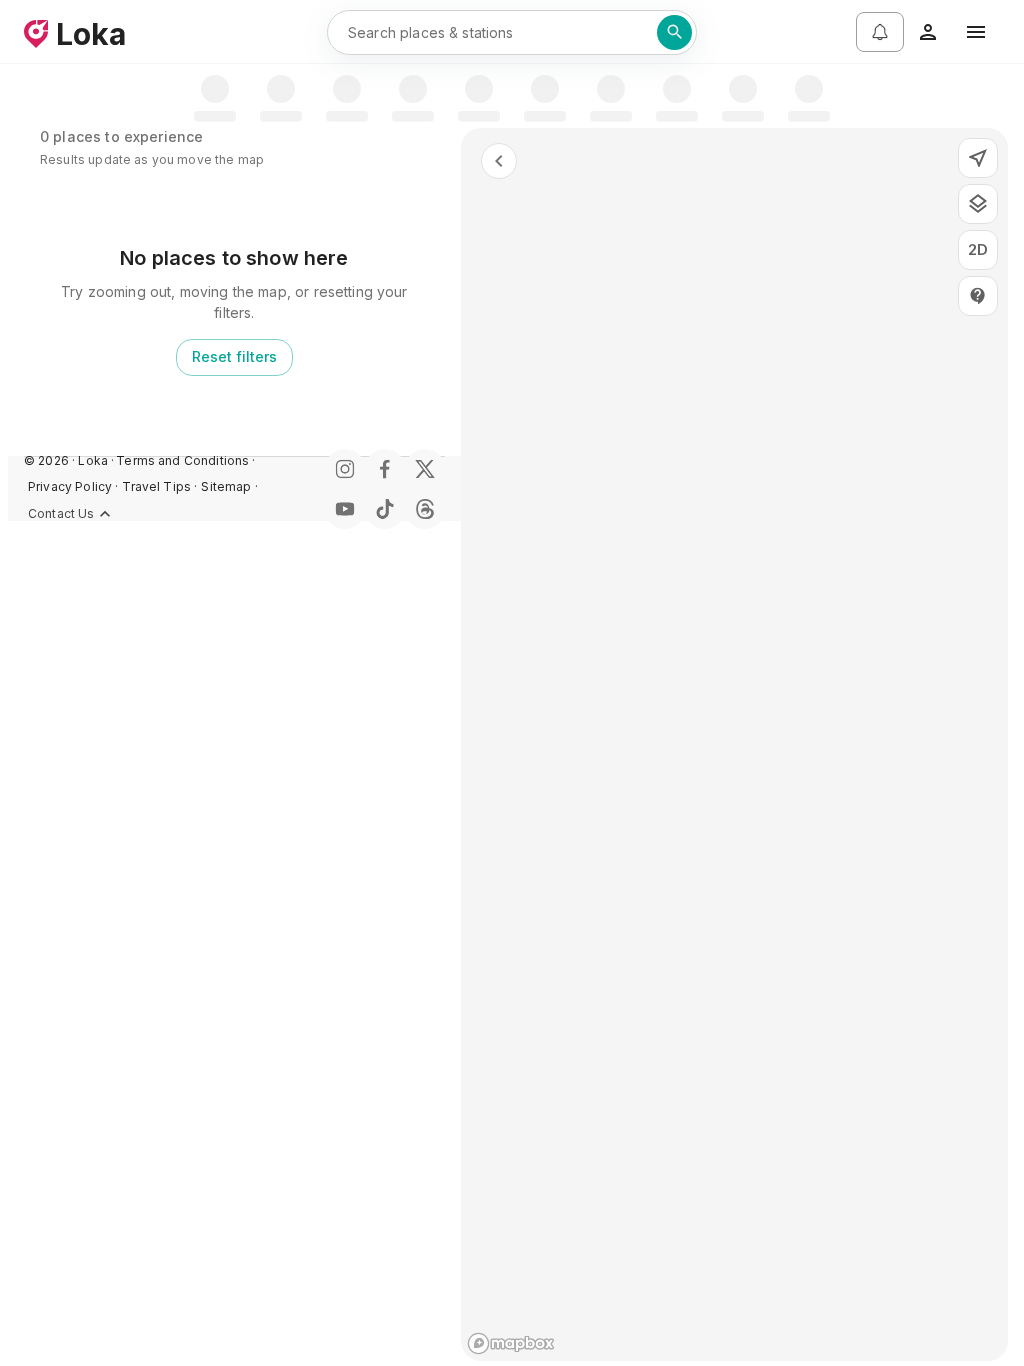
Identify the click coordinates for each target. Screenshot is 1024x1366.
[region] (734, 744)
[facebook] (385, 469)
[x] (425, 469)
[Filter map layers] (978, 204)
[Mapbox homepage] (511, 1343)
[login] (928, 32)
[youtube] (345, 509)
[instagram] (345, 469)
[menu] (976, 32)
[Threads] (425, 509)
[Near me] (978, 158)
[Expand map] (499, 161)
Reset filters (234, 356)
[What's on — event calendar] (880, 32)
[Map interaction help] (978, 296)
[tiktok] (385, 509)
